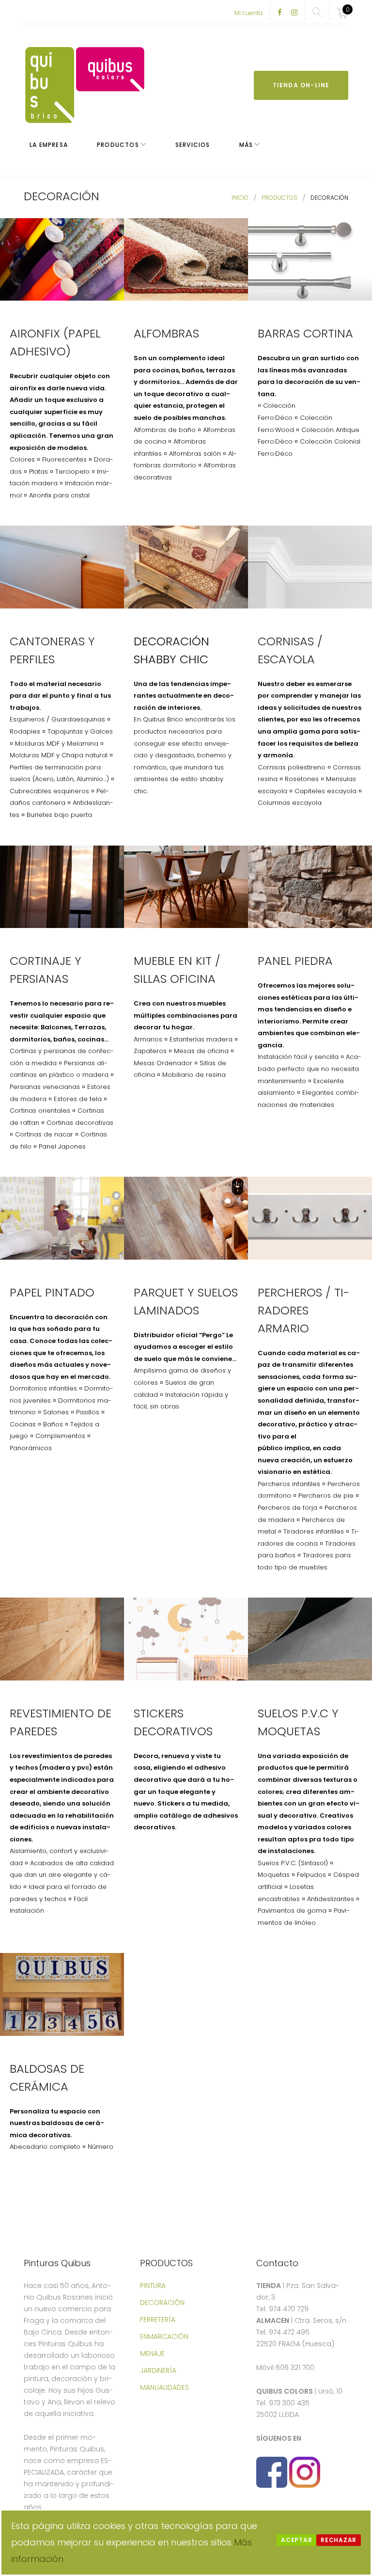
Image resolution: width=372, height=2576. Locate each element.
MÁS (246, 145)
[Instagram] (294, 13)
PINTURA (153, 2286)
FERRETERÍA (158, 2320)
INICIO (240, 198)
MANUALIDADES (164, 2387)
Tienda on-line (301, 85)
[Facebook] (280, 13)
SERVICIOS (193, 145)
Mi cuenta (248, 13)
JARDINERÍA (158, 2370)
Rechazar (339, 2540)
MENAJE (152, 2353)
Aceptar (296, 2540)
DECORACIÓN (162, 2303)
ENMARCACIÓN (164, 2336)
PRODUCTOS (118, 145)
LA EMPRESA (49, 145)
